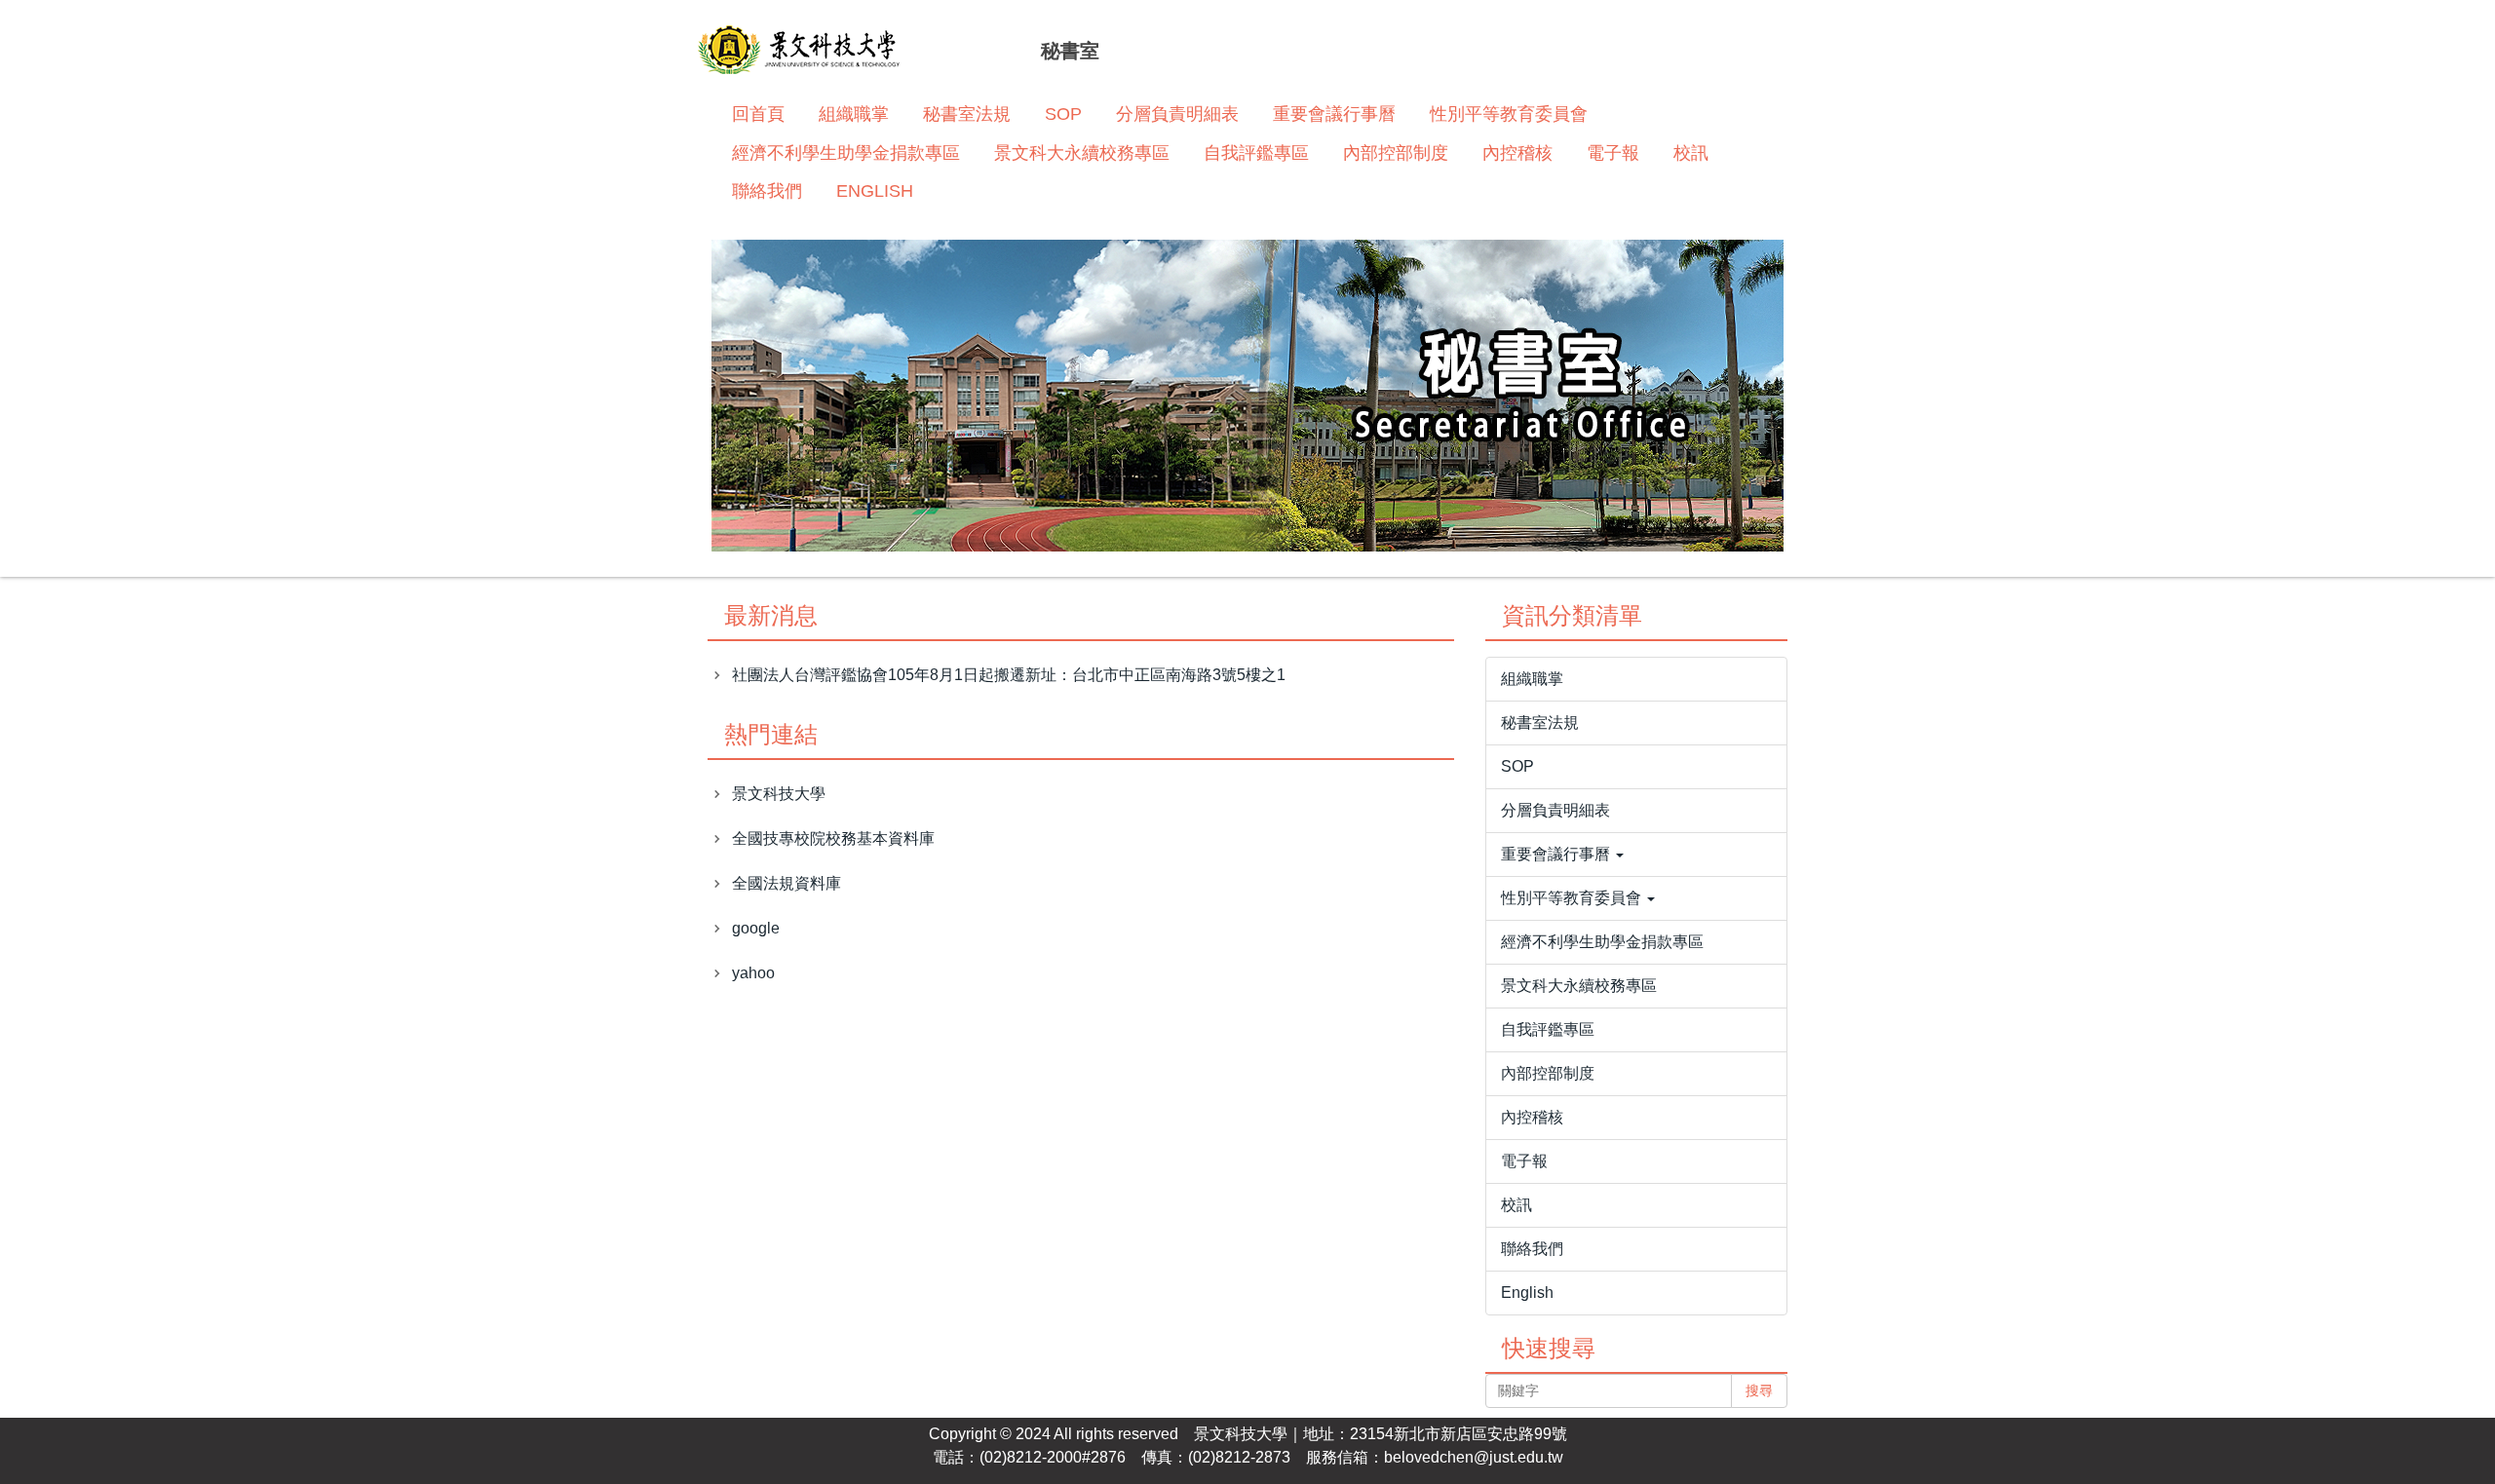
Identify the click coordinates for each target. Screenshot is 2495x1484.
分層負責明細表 (1177, 114)
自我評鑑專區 (1256, 153)
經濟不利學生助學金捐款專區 (846, 153)
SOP (1063, 114)
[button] (1636, 855)
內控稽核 (1517, 153)
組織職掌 (854, 114)
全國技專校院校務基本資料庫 (833, 838)
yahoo (753, 973)
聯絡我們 (767, 191)
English (875, 191)
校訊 (1691, 153)
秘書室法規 (967, 114)
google (756, 928)
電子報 (1613, 153)
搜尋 (1759, 1390)
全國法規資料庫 (787, 883)
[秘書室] (799, 52)
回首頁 (758, 114)
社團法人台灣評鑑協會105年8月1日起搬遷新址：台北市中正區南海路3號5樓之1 (1009, 675)
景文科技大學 (779, 794)
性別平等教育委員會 (1509, 114)
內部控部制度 (1396, 153)
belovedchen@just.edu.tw (1474, 1457)
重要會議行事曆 (1334, 114)
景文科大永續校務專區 (1082, 153)
